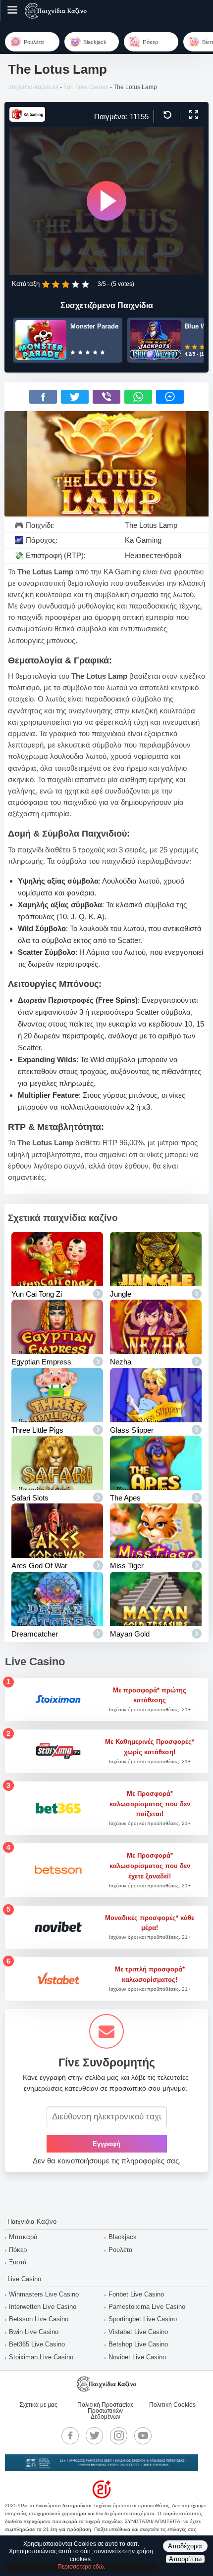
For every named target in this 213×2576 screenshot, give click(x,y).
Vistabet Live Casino (138, 2332)
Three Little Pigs (37, 1430)
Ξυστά (18, 2262)
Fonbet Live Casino (136, 2294)
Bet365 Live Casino (37, 2344)
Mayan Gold (130, 1634)
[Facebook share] (43, 397)
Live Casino (24, 2279)
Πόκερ (18, 2250)
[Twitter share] (75, 397)
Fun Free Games (86, 87)
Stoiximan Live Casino (41, 2357)
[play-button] (106, 201)
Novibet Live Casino (137, 2357)
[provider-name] (27, 119)
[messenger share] (170, 397)
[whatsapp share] (138, 397)
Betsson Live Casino (39, 2319)
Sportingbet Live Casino (143, 2319)
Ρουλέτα (121, 2250)
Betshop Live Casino (138, 2344)
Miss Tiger (127, 1566)
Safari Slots (30, 1498)
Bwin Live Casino (34, 2332)
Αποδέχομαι (185, 2546)
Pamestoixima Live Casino (147, 2307)
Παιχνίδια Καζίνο (32, 2222)
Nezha (121, 1362)
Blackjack (123, 2237)
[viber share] (106, 397)
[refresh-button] (166, 115)
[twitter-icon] (95, 2435)
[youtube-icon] (143, 2435)
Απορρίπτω (185, 2559)
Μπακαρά (23, 2237)
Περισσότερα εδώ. (81, 2567)
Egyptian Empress (41, 1362)
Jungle (121, 1294)
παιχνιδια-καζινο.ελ (33, 87)
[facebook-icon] (70, 2435)
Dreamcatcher (35, 1634)
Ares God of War (39, 1566)
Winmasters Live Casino (44, 2294)
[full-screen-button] (192, 115)
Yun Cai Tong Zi (37, 1294)
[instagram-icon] (119, 2435)
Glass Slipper (132, 1430)
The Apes (125, 1498)
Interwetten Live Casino (43, 2307)
